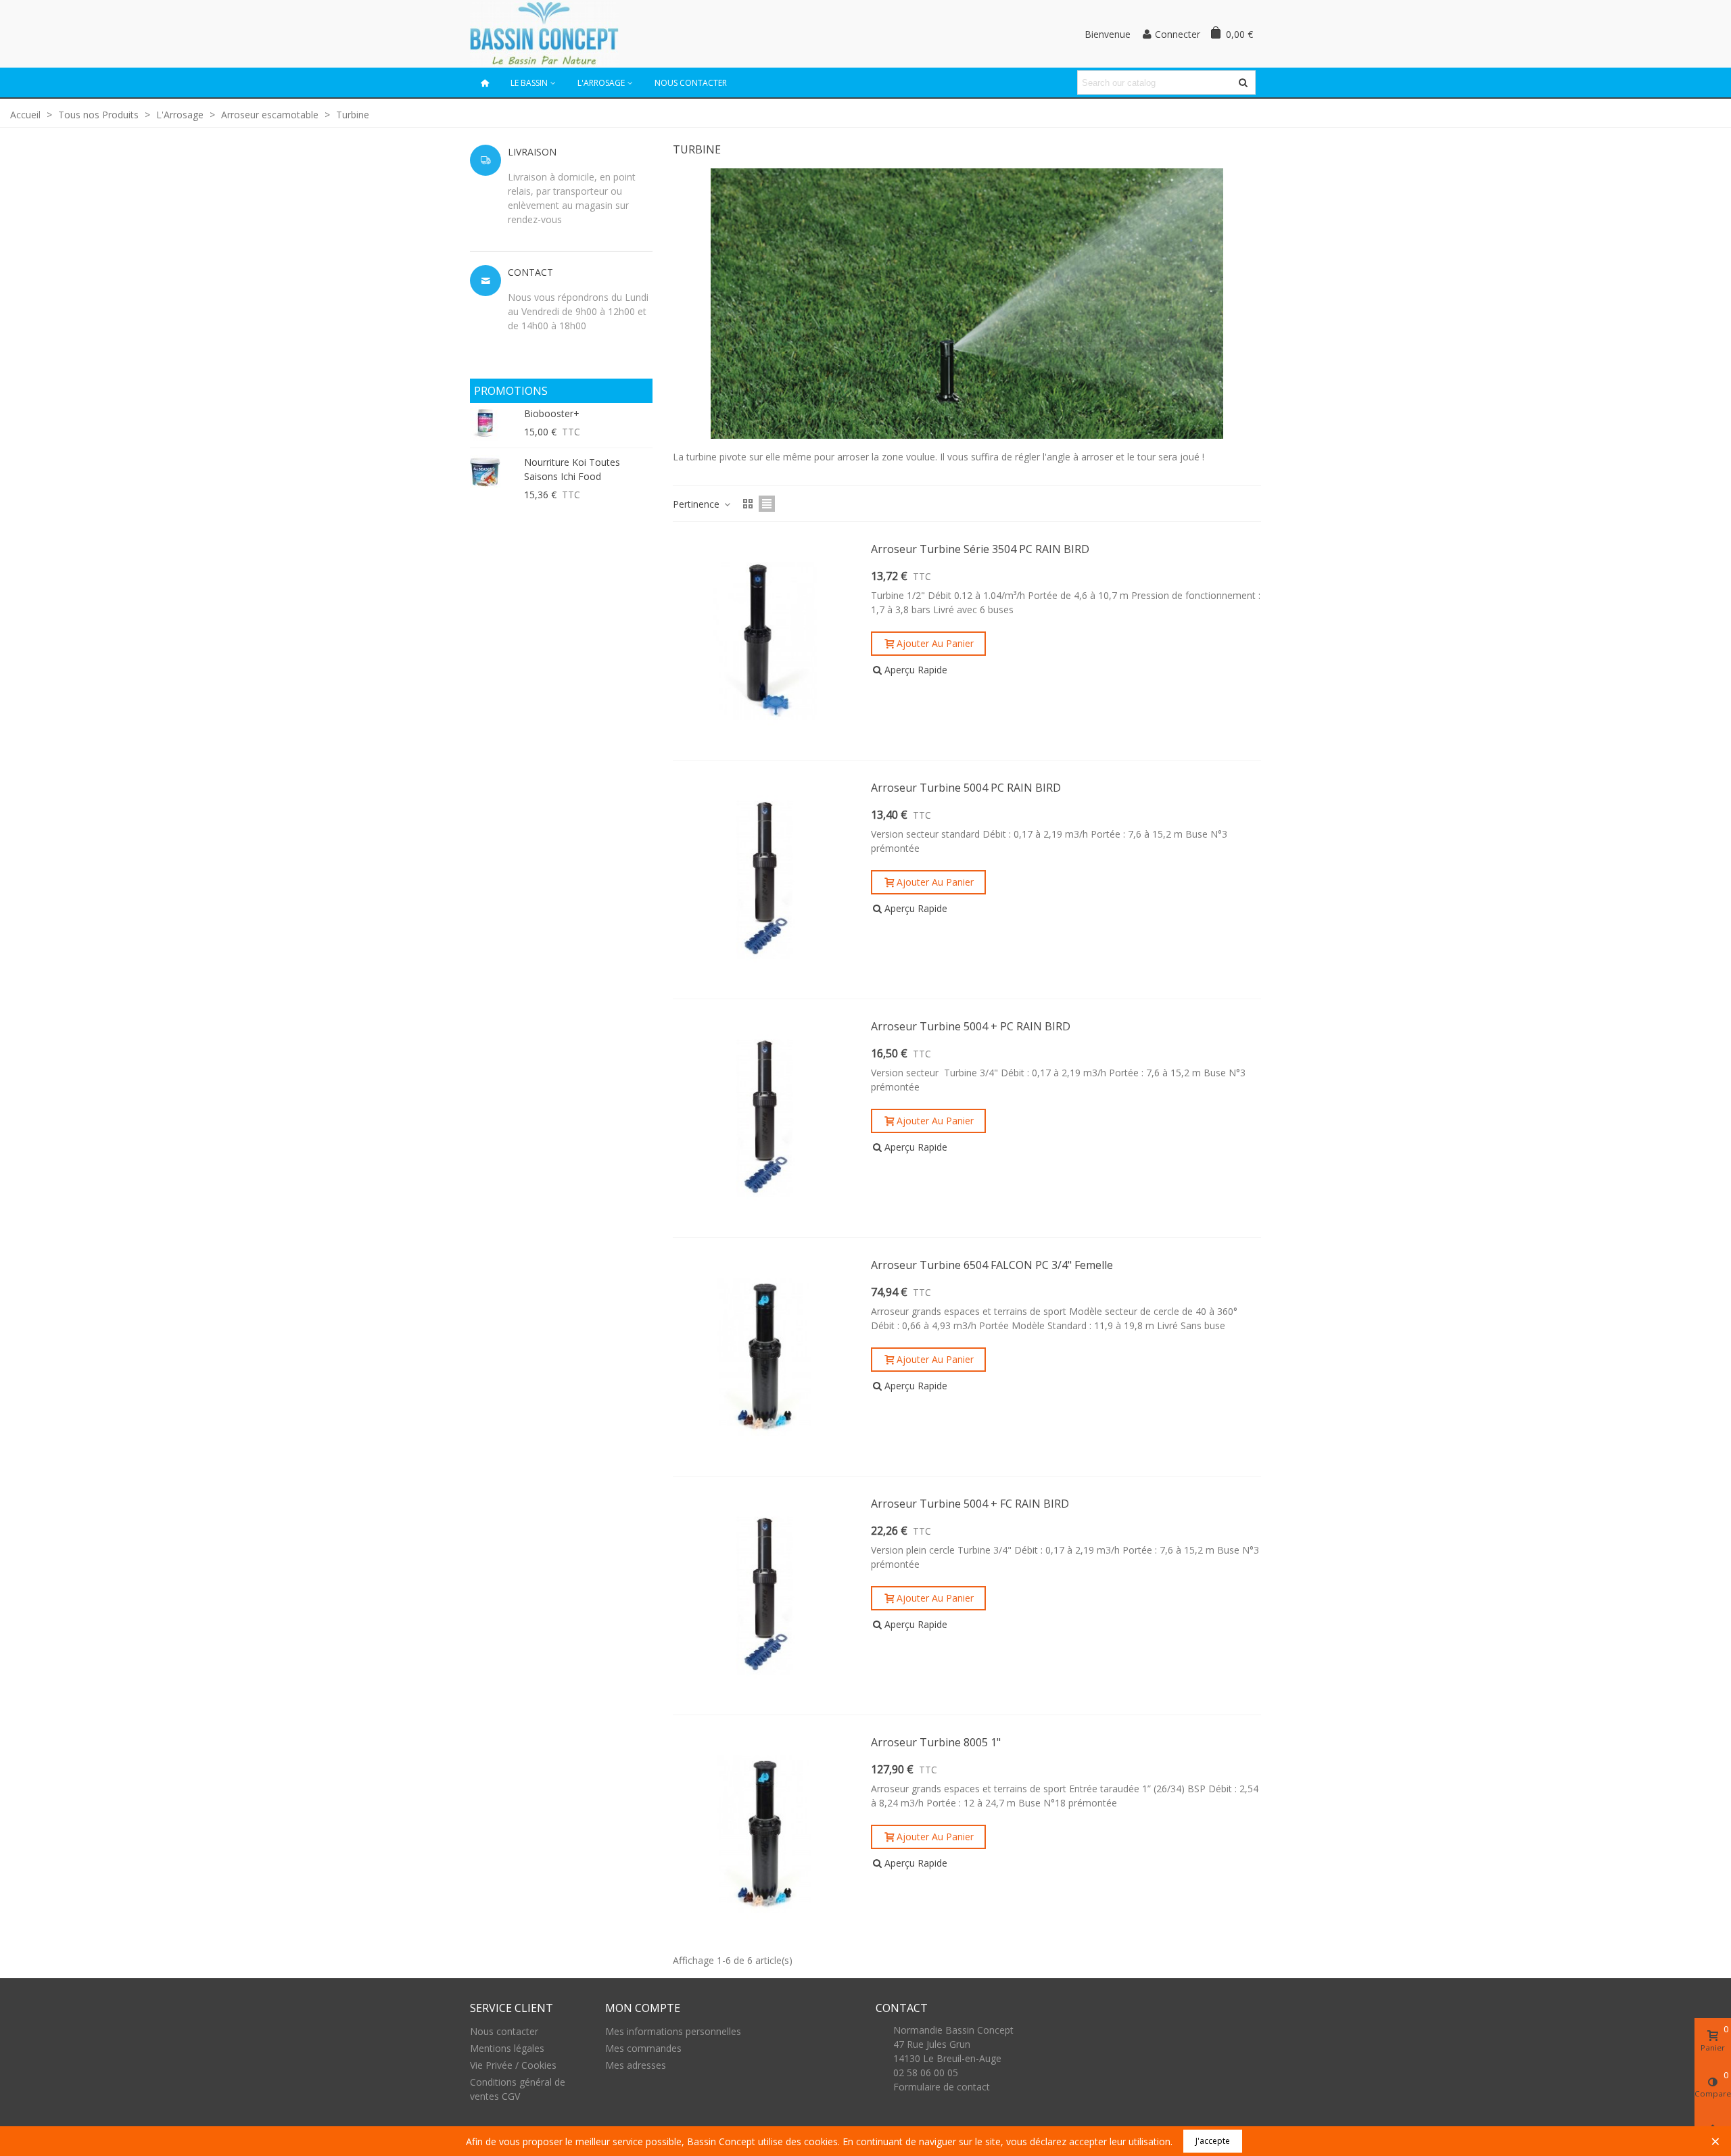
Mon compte (643, 2008)
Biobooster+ (552, 413)
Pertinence (697, 504)
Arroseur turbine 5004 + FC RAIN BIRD (970, 1504)
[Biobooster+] (494, 424)
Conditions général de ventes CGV (518, 2089)
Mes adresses (636, 2065)
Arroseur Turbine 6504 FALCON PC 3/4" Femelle (992, 1265)
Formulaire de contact (942, 2087)
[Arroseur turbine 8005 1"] (765, 1834)
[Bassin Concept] (544, 33)
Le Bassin (529, 83)
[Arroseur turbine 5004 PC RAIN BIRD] (765, 880)
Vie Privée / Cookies (513, 2065)
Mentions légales (507, 2048)
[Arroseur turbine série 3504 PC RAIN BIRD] (765, 641)
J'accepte (1213, 2141)
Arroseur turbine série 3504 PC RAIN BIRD (980, 549)
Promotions (511, 391)
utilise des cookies (798, 2141)
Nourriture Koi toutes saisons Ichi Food (572, 469)
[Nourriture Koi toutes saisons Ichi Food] (494, 472)
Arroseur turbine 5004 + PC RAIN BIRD (971, 1026)
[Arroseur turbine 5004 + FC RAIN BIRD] (765, 1596)
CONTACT (902, 2008)
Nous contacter (691, 83)
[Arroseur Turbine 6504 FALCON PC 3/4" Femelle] (765, 1357)
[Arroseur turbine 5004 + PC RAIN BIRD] (765, 1118)
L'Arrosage (601, 83)
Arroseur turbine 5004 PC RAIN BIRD (966, 788)
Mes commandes (643, 2048)
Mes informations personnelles (673, 2031)
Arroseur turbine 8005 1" (936, 1742)
